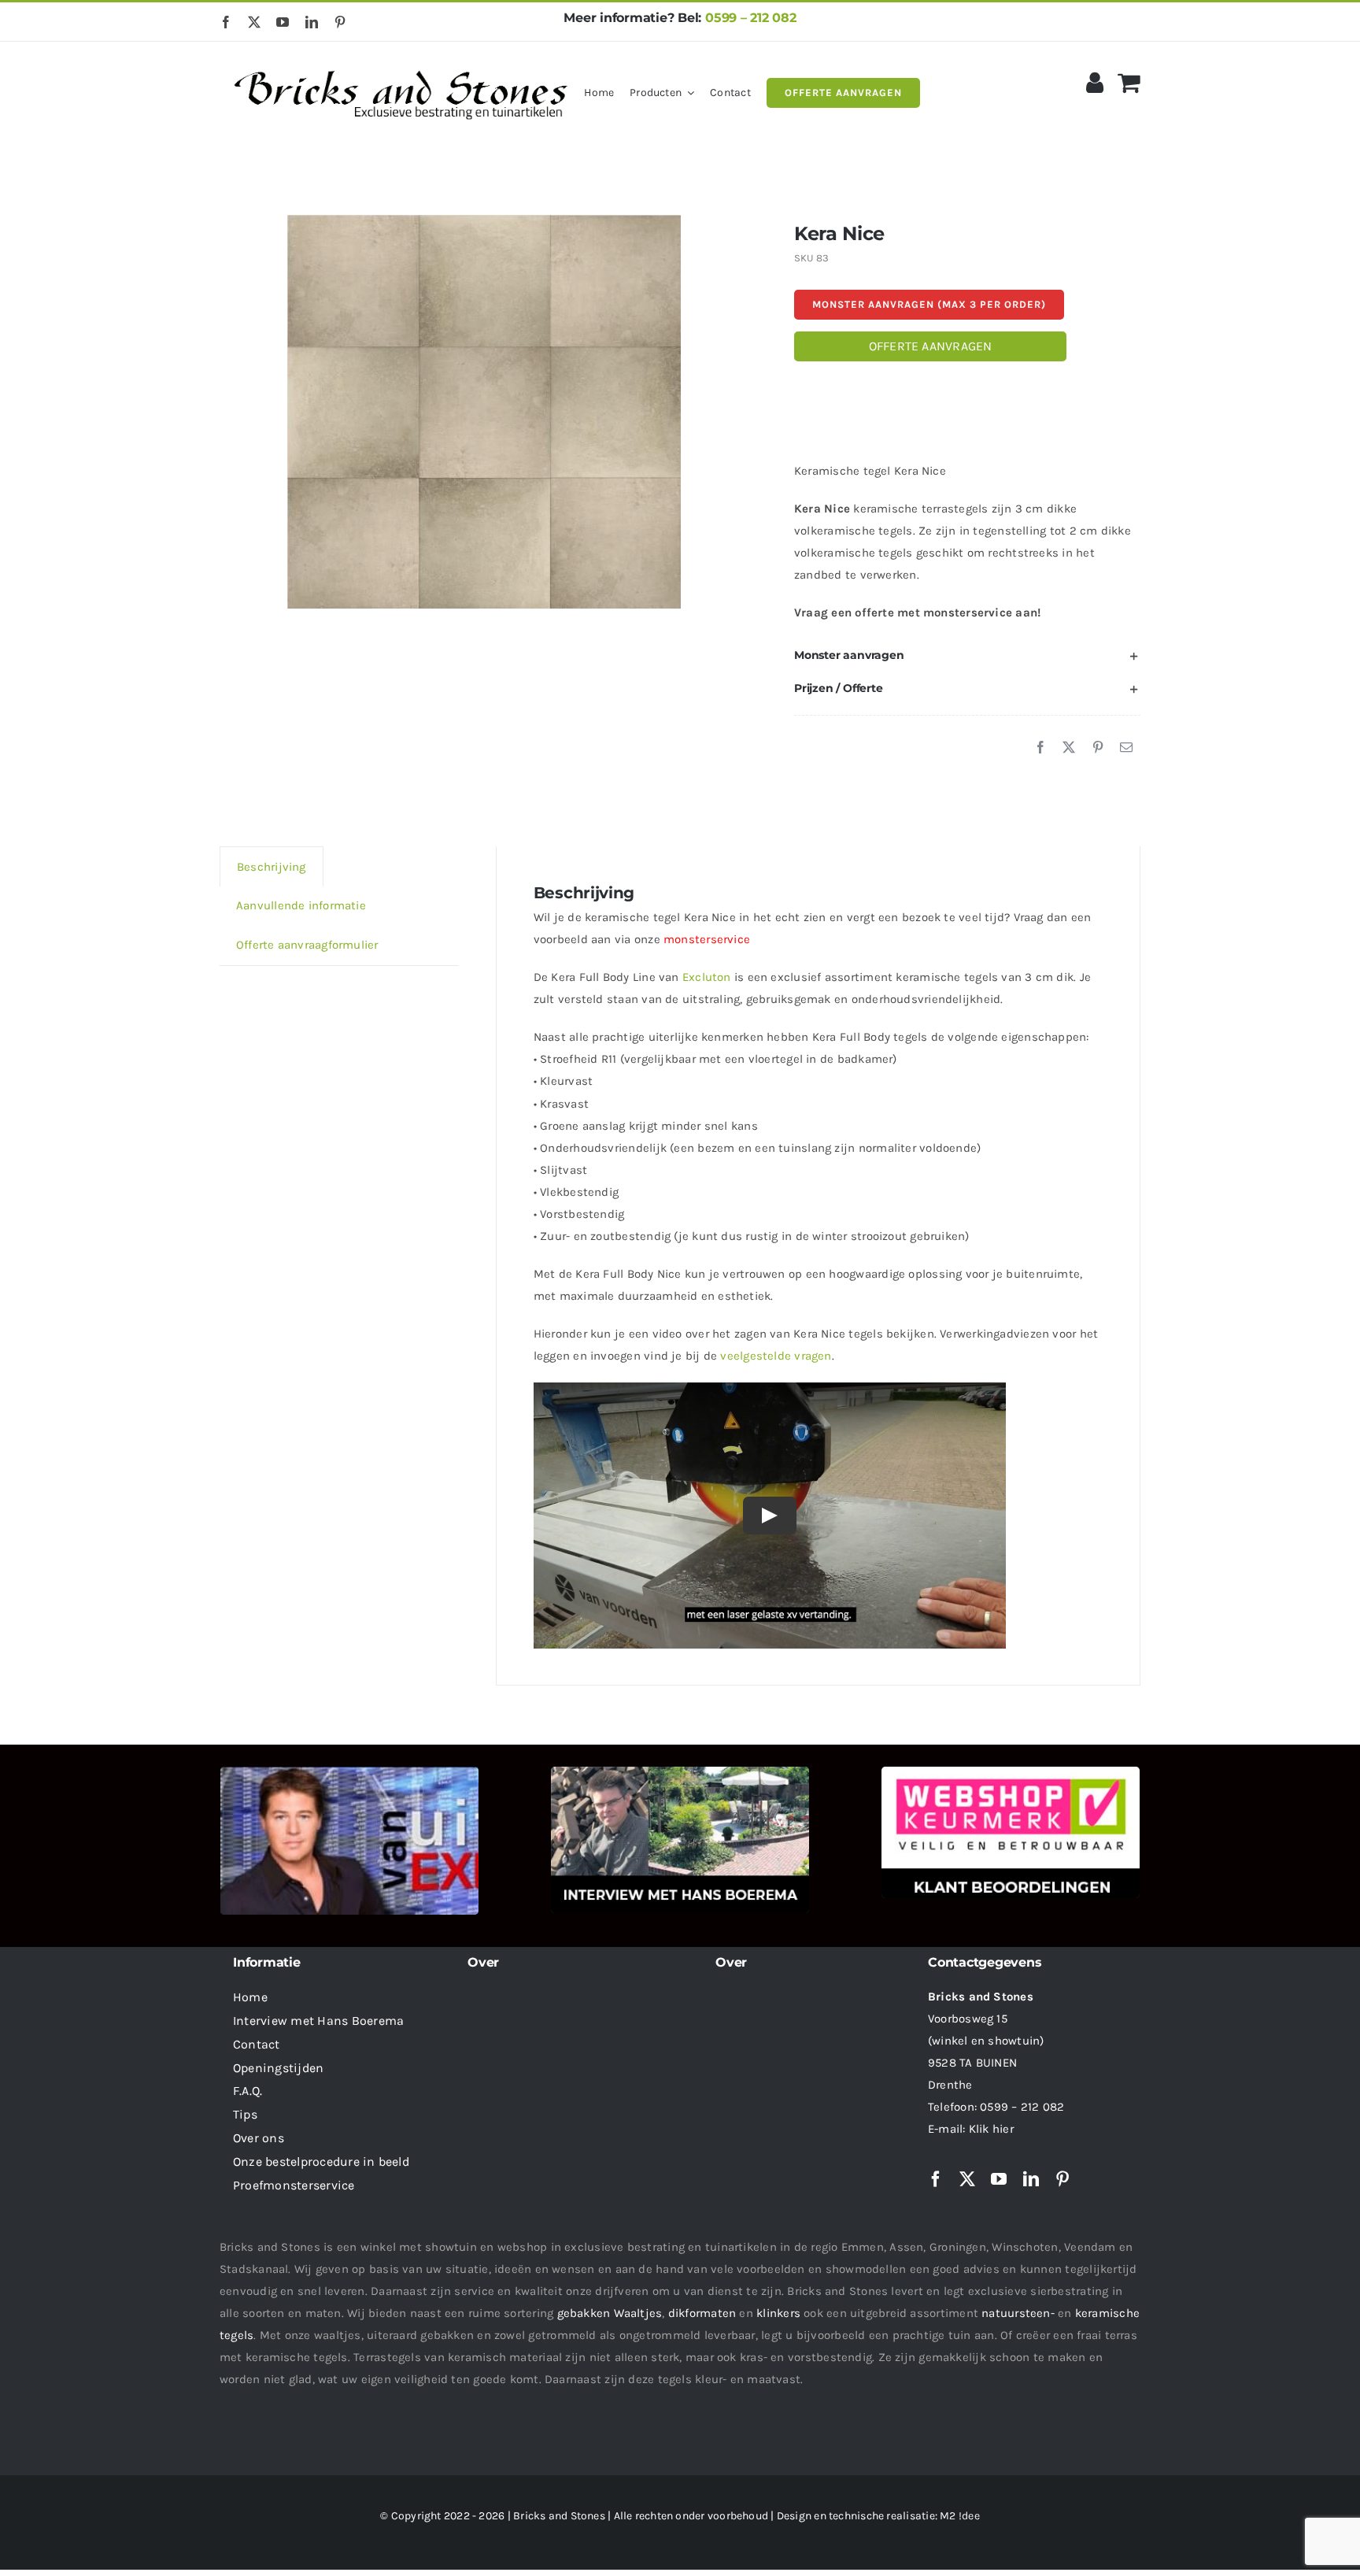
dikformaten (702, 2313)
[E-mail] (1126, 748)
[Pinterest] (1098, 748)
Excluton (707, 977)
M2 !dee (960, 2516)
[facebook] (226, 22)
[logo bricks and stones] (402, 63)
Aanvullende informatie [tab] (301, 905)
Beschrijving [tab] (272, 867)
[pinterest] (340, 22)
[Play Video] (770, 1516)
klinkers (778, 2313)
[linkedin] (312, 22)
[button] (967, 656)
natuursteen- (1018, 2313)
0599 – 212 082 (751, 18)
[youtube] (283, 22)
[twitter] (254, 22)
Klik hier (991, 2129)
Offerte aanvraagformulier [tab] (307, 945)
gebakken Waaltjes (610, 2313)
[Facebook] (1040, 748)
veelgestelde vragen (776, 1356)
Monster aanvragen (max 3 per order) (929, 304)
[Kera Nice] (484, 412)
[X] (1069, 748)
